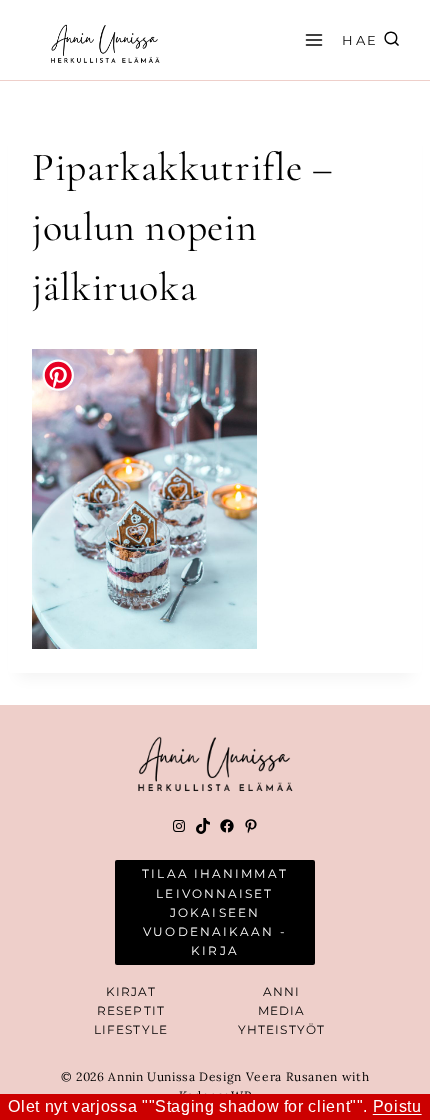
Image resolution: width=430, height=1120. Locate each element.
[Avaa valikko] (311, 39)
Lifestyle (131, 1029)
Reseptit (131, 1010)
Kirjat (131, 991)
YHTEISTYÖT (281, 1029)
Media (282, 1010)
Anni (281, 991)
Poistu (397, 1106)
